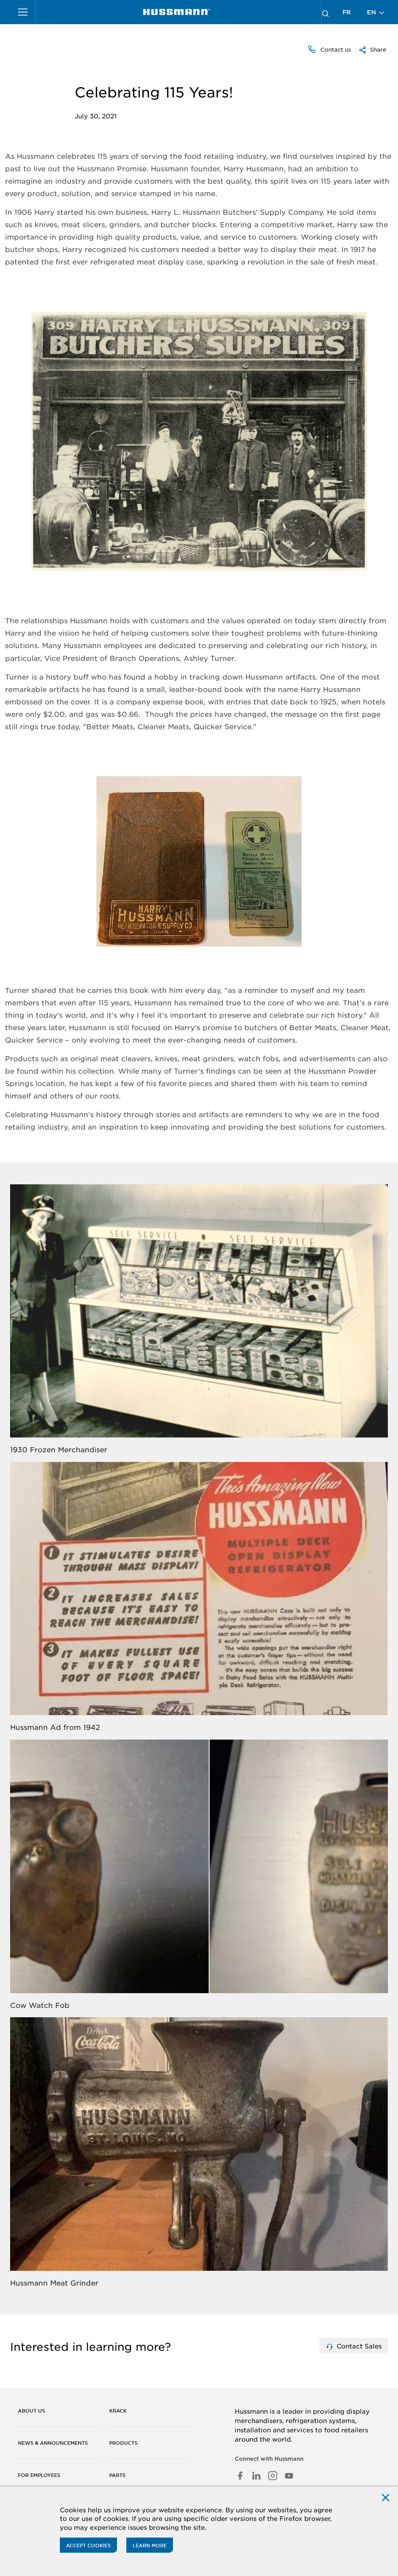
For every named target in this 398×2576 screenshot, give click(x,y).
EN (372, 12)
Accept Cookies (88, 2545)
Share (377, 49)
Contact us (335, 49)
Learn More (150, 2545)
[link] (177, 12)
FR (347, 12)
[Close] (386, 2497)
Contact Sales (358, 2346)
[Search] (325, 12)
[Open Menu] (23, 12)
